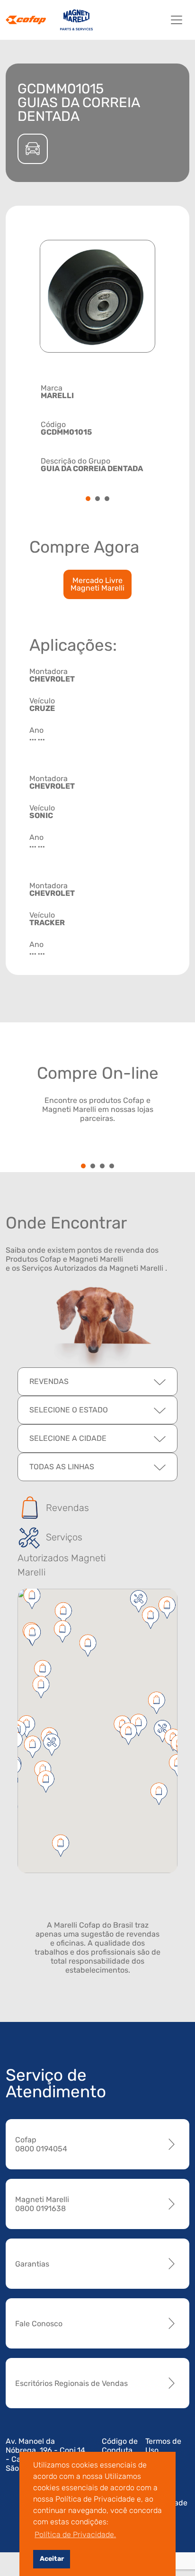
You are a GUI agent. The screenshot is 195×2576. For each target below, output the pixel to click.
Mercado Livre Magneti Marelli (97, 584)
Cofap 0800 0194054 (41, 2144)
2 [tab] (97, 499)
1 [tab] (88, 499)
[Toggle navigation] (177, 20)
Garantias (32, 2264)
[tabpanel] (97, 427)
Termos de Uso (163, 2446)
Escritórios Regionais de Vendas (71, 2383)
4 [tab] (112, 1167)
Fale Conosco (39, 2324)
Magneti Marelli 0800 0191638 (42, 2204)
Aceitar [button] (52, 2559)
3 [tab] (107, 499)
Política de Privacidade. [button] (75, 2535)
